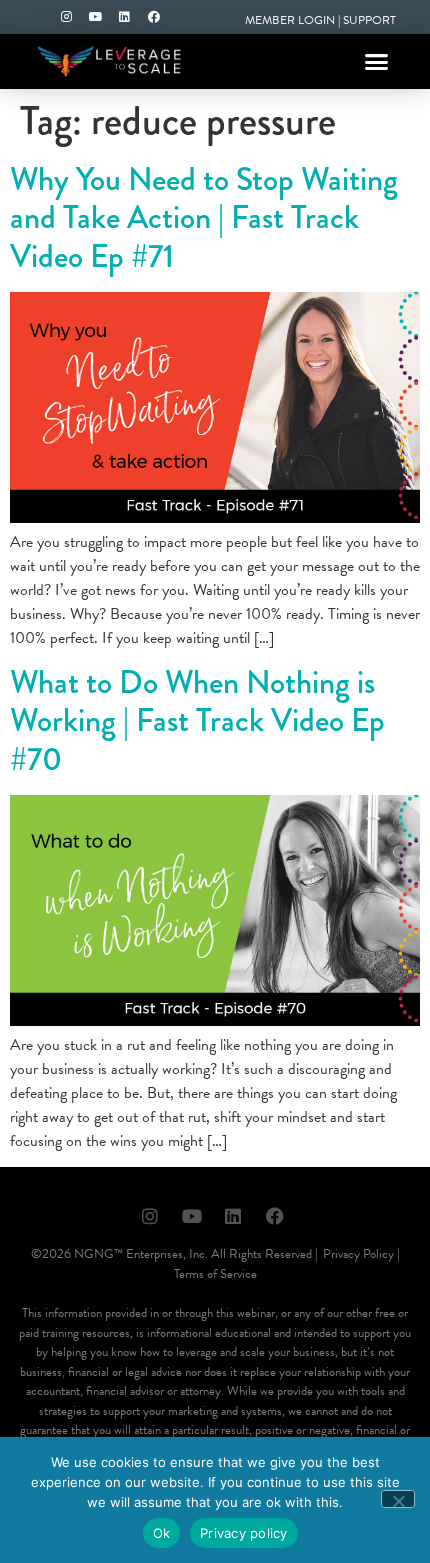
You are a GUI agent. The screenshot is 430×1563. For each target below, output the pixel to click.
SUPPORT (369, 20)
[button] (377, 62)
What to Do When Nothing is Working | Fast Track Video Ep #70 (197, 721)
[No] (398, 1499)
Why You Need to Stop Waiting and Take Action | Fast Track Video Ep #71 (204, 218)
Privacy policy (244, 1533)
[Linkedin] (125, 17)
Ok (162, 1533)
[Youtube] (96, 17)
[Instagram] (67, 17)
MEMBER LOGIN (290, 20)
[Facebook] (154, 17)
